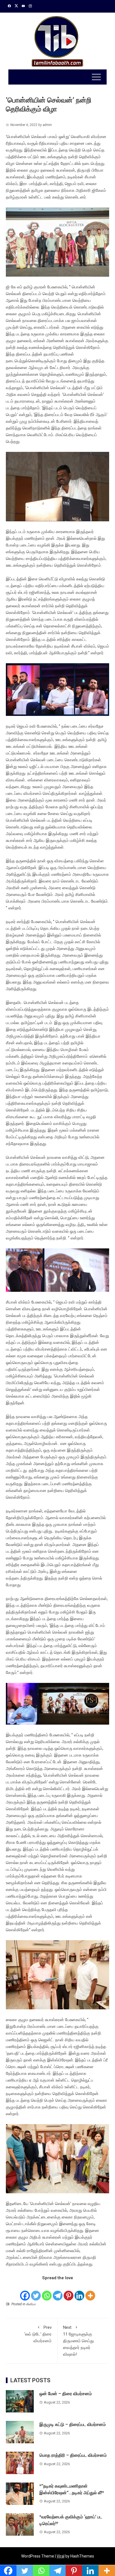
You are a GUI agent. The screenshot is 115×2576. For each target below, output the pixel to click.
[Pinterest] (69, 2291)
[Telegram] (58, 2291)
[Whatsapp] (47, 2291)
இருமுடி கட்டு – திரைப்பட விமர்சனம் (73, 2424)
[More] (90, 2291)
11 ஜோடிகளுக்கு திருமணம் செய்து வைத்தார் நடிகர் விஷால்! (78, 2341)
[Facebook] (25, 2291)
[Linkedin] (79, 2291)
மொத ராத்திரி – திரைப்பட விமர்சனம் (74, 2455)
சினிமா (31, 2304)
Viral (61, 2556)
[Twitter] (36, 2291)
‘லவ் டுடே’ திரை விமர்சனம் (38, 2334)
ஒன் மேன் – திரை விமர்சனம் (66, 2394)
